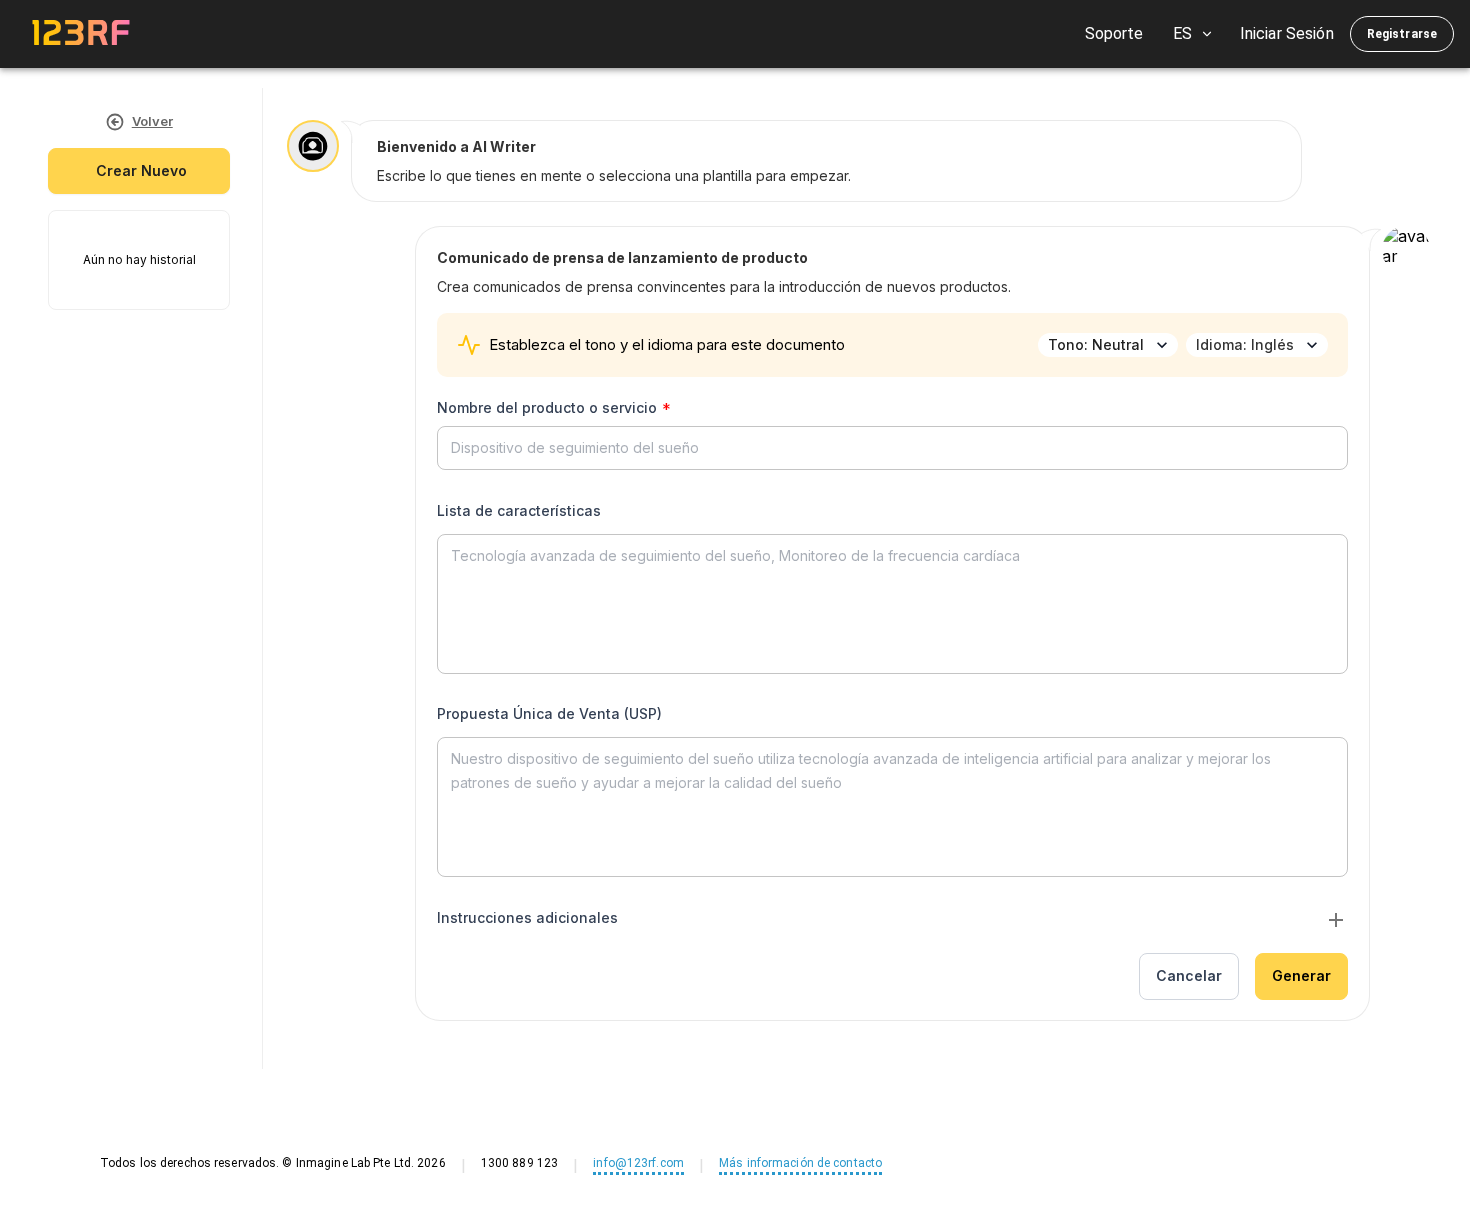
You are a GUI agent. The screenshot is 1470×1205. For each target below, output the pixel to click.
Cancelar (1189, 975)
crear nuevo (141, 170)
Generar (1301, 975)
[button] (892, 922)
